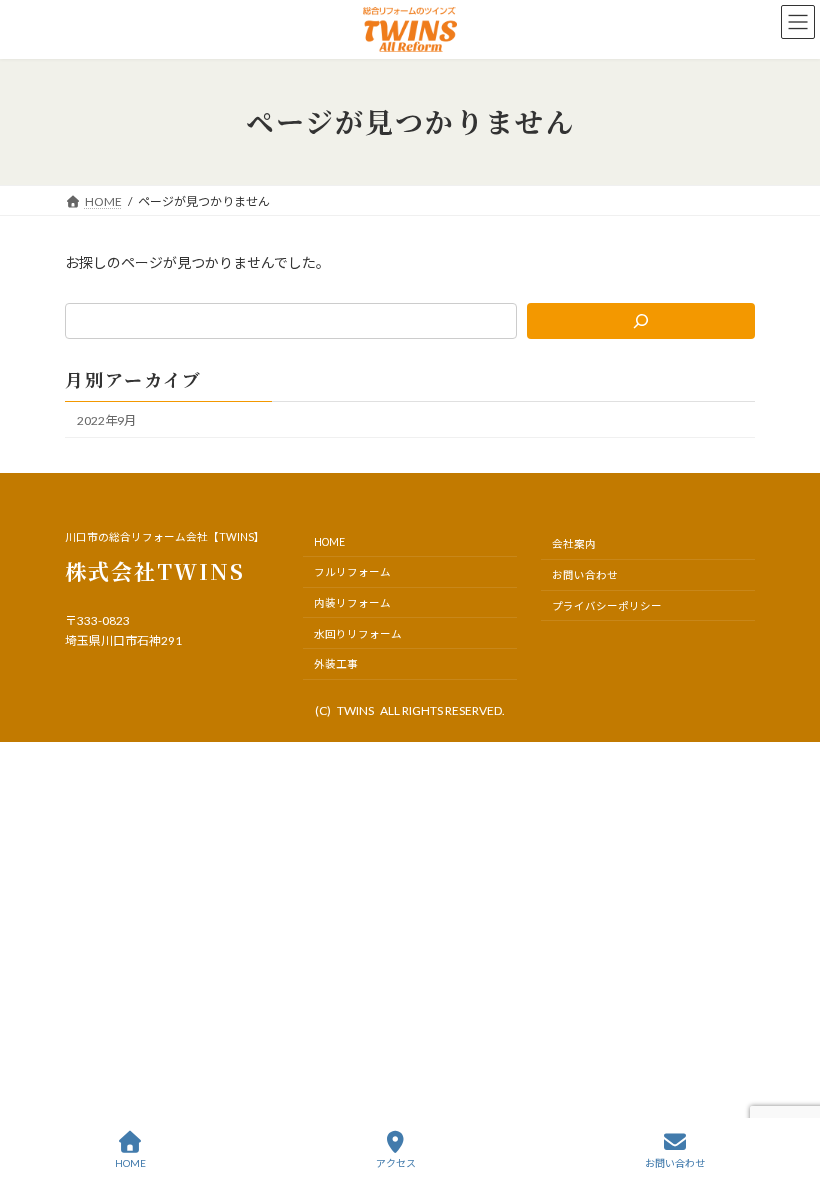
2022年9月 (106, 420)
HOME (130, 1163)
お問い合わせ (675, 1163)
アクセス (396, 1163)
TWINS (355, 710)
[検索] (641, 321)
